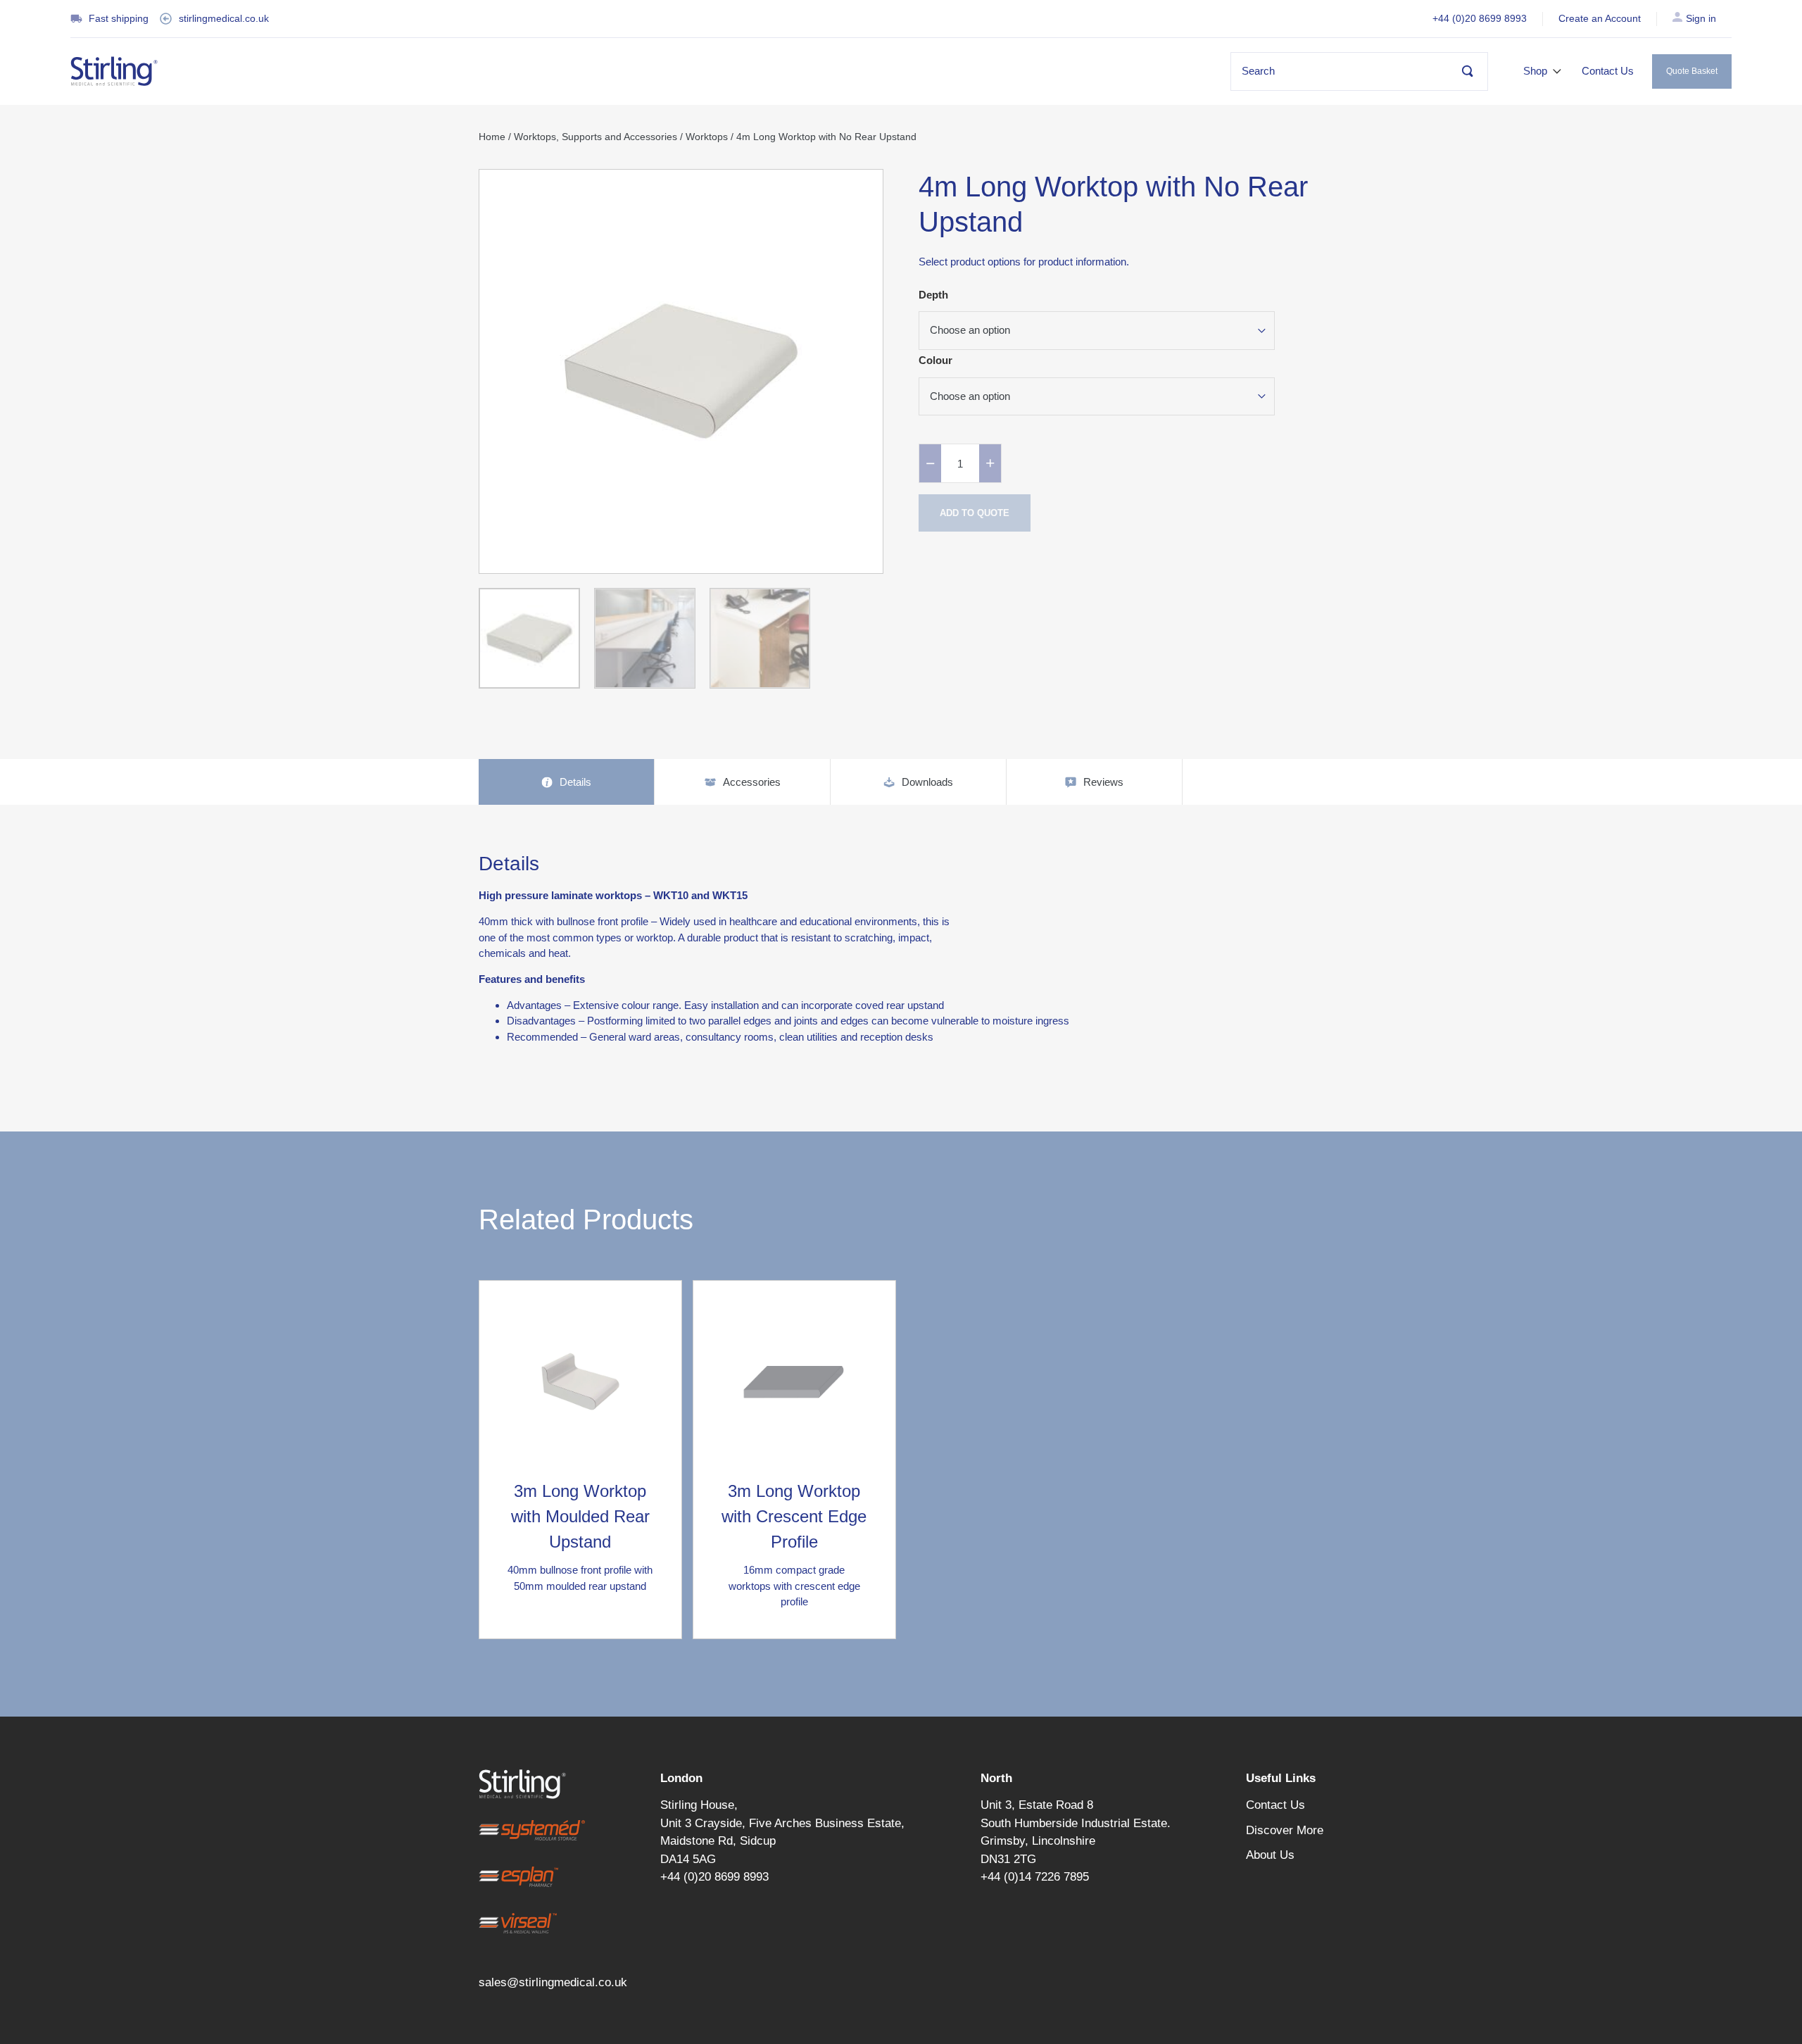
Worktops (707, 137)
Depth (933, 295)
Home (492, 137)
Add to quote (975, 513)
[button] (1543, 71)
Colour (935, 360)
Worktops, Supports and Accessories (596, 137)
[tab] (567, 782)
